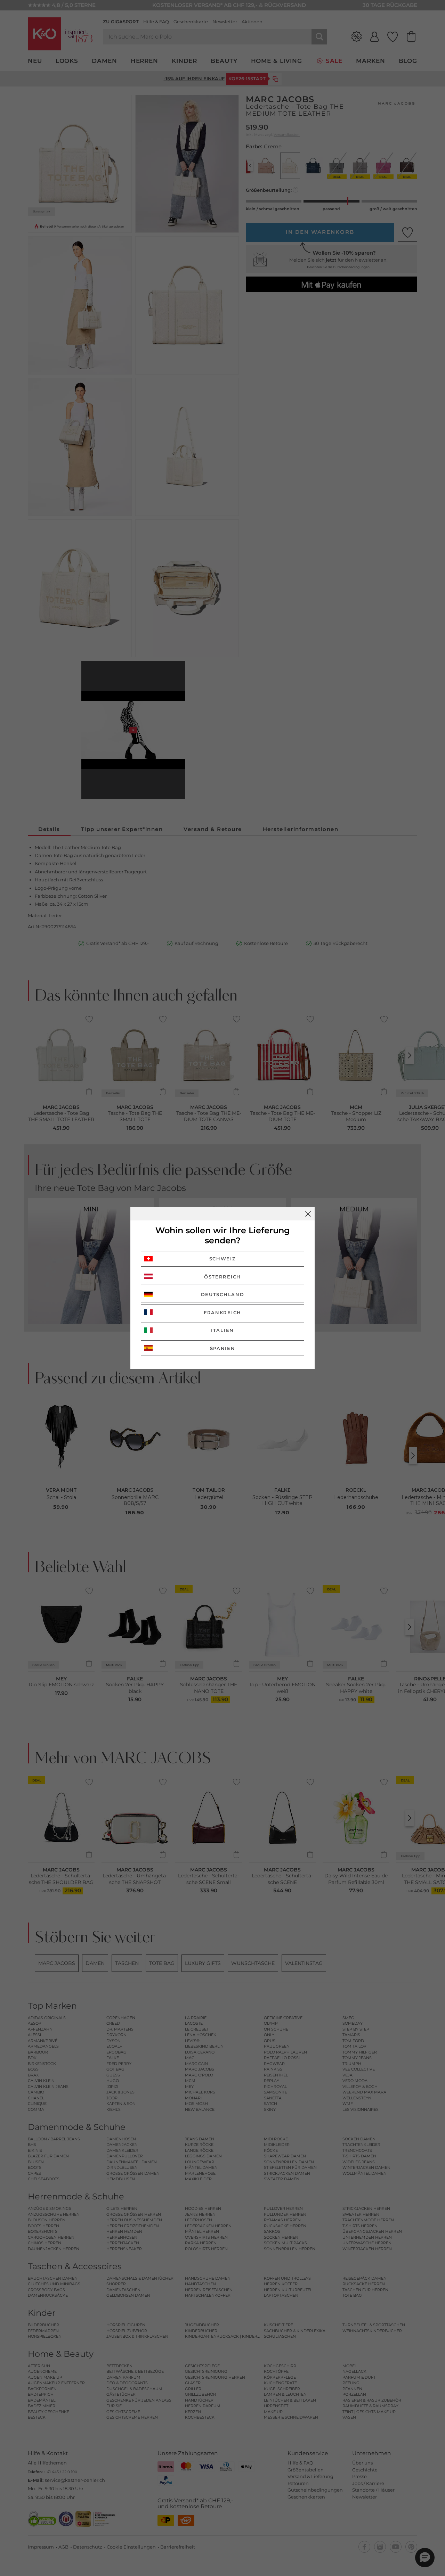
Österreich (222, 1277)
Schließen (308, 1214)
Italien (222, 1330)
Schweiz (223, 1259)
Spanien (223, 1348)
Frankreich (222, 1312)
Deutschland (223, 1294)
